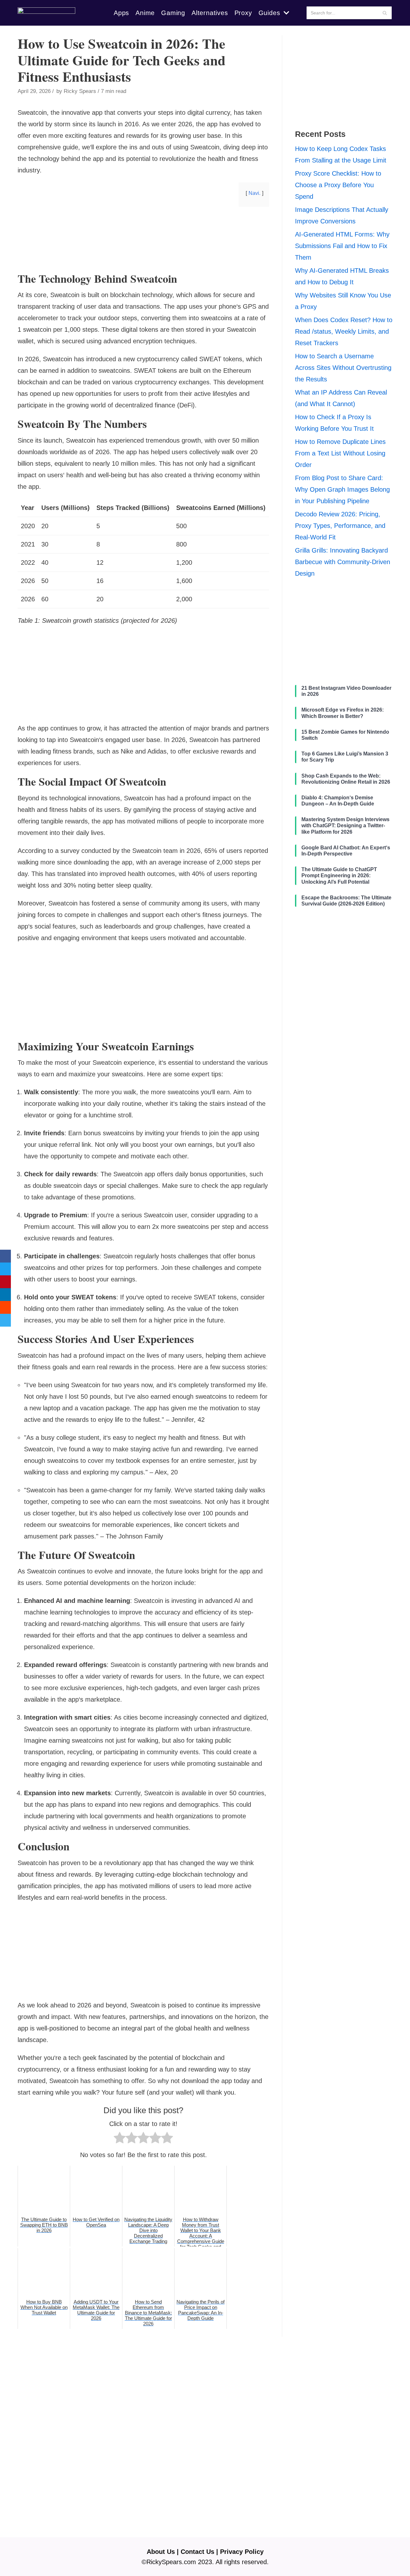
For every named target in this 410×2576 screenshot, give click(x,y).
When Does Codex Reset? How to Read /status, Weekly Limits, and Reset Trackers (344, 331)
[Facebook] (5, 1256)
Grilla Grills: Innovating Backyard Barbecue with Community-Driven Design (343, 562)
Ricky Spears (80, 91)
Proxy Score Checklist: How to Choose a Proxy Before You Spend (338, 185)
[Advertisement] (143, 262)
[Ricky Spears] (46, 13)
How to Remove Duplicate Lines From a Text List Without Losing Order (340, 453)
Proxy (243, 13)
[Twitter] (5, 1269)
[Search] (385, 13)
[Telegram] (5, 1320)
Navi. (254, 193)
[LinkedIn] (5, 1295)
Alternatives (210, 13)
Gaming (173, 13)
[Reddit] (5, 1307)
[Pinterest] (5, 1282)
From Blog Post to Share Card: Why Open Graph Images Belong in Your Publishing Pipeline (342, 489)
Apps (121, 13)
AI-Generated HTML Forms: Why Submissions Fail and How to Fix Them (342, 246)
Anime (145, 13)
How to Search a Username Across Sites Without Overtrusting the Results (343, 368)
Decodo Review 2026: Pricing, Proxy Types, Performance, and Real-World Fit (340, 526)
